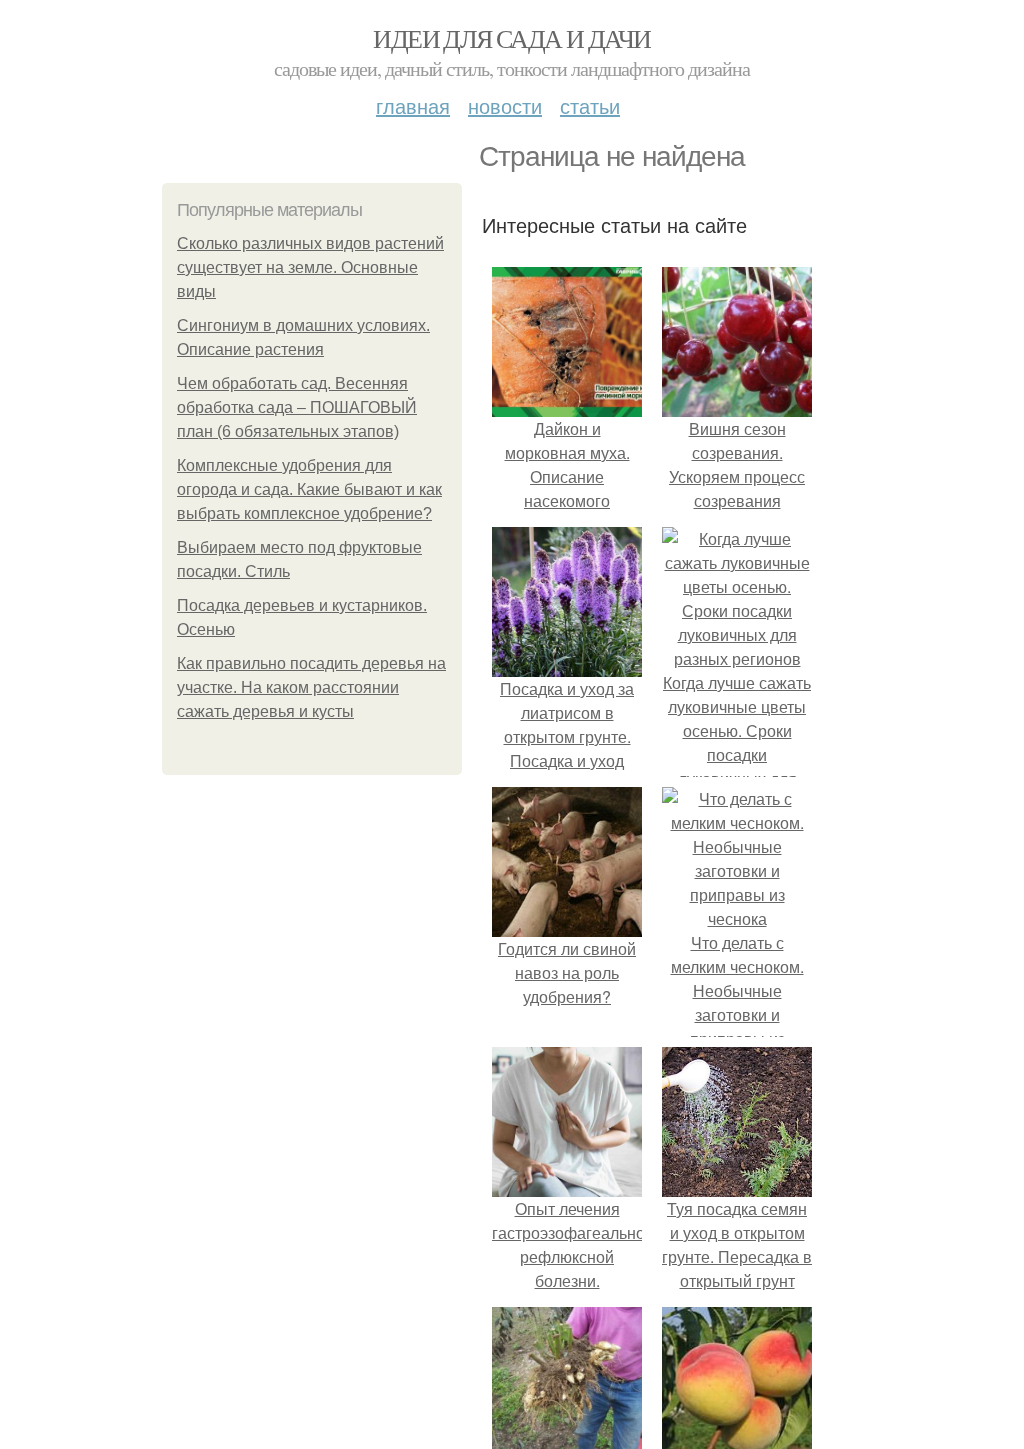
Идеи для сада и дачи (511, 38)
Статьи (590, 105)
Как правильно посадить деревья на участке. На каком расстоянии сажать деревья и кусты (311, 687)
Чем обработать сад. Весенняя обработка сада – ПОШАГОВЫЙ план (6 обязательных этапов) (297, 407)
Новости (505, 105)
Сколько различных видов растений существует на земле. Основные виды (310, 267)
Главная (413, 105)
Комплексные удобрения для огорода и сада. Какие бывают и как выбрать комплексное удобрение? (309, 489)
